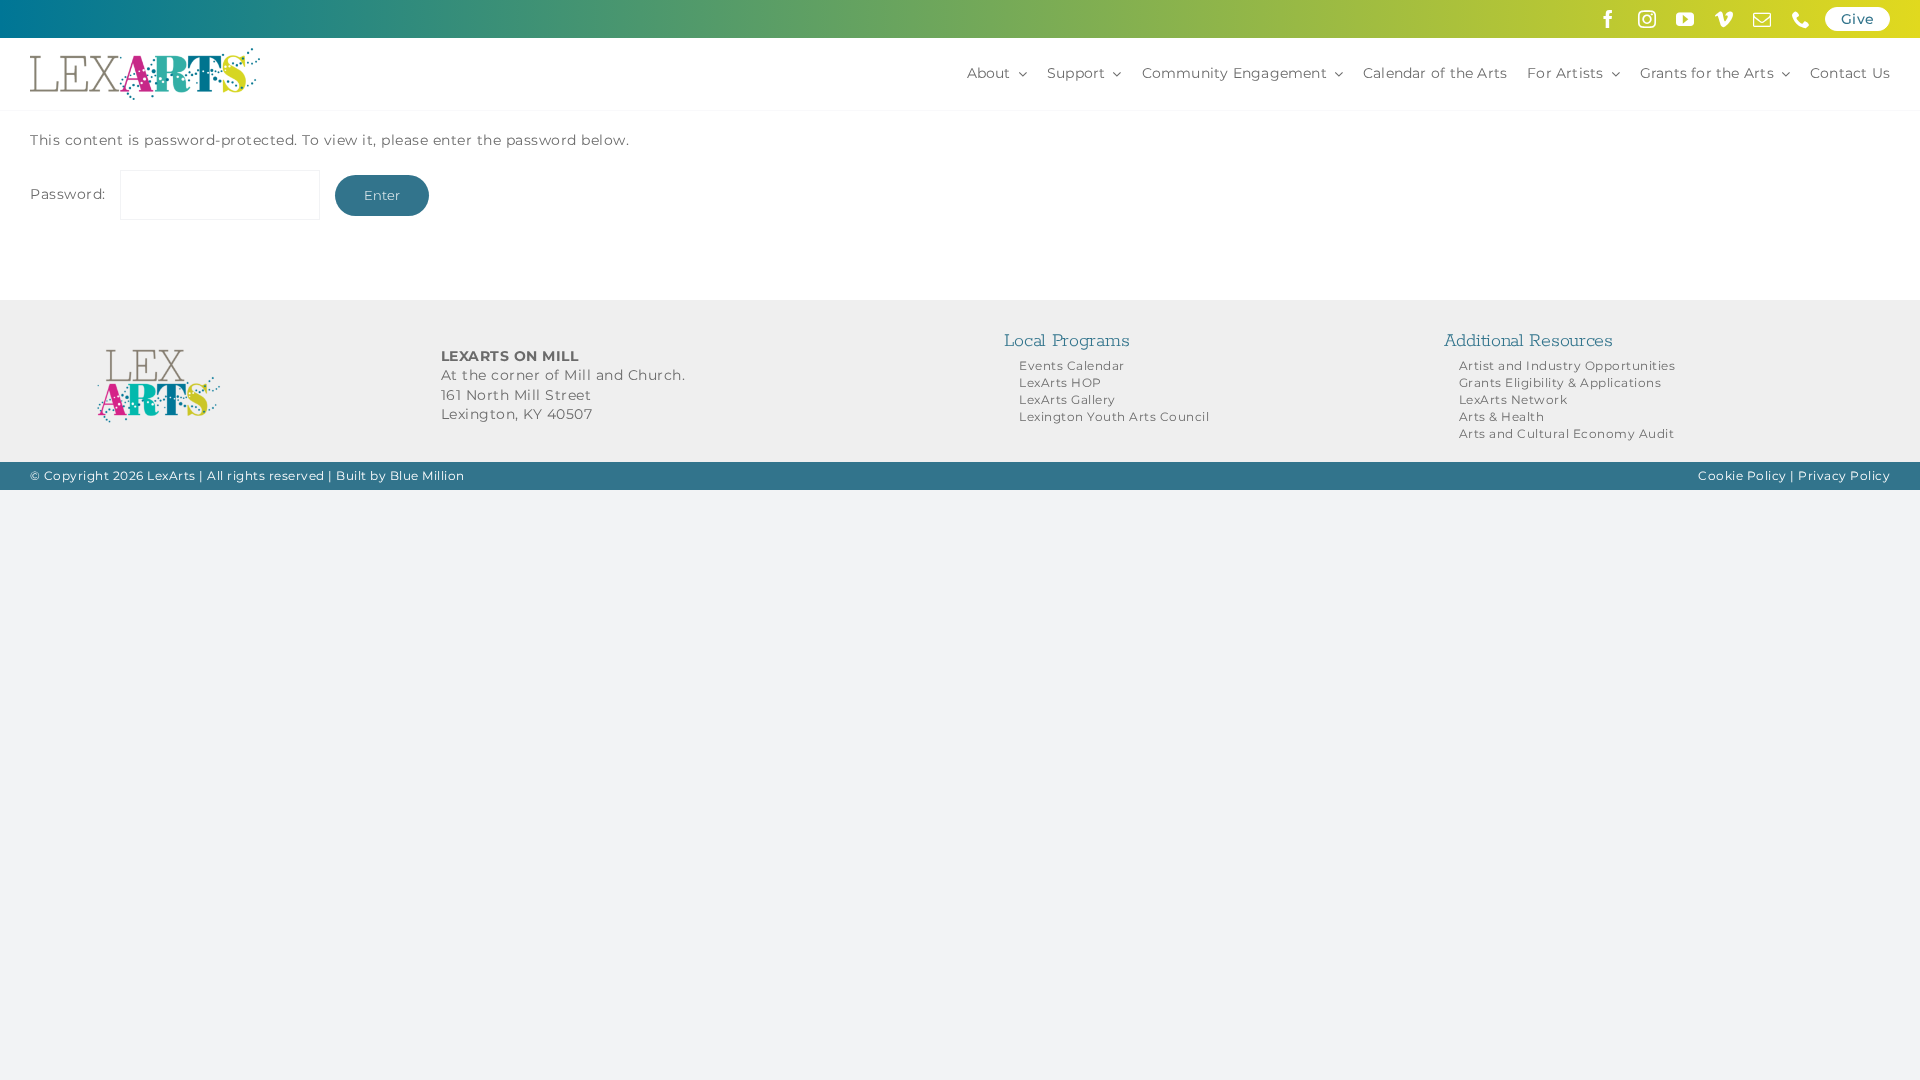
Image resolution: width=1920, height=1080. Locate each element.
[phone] (1801, 19)
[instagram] (1647, 19)
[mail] (1762, 19)
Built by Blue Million (400, 475)
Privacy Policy (1844, 475)
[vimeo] (1724, 19)
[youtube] (1685, 19)
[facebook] (1608, 19)
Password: (70, 194)
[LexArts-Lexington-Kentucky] (145, 55)
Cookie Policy (1742, 475)
